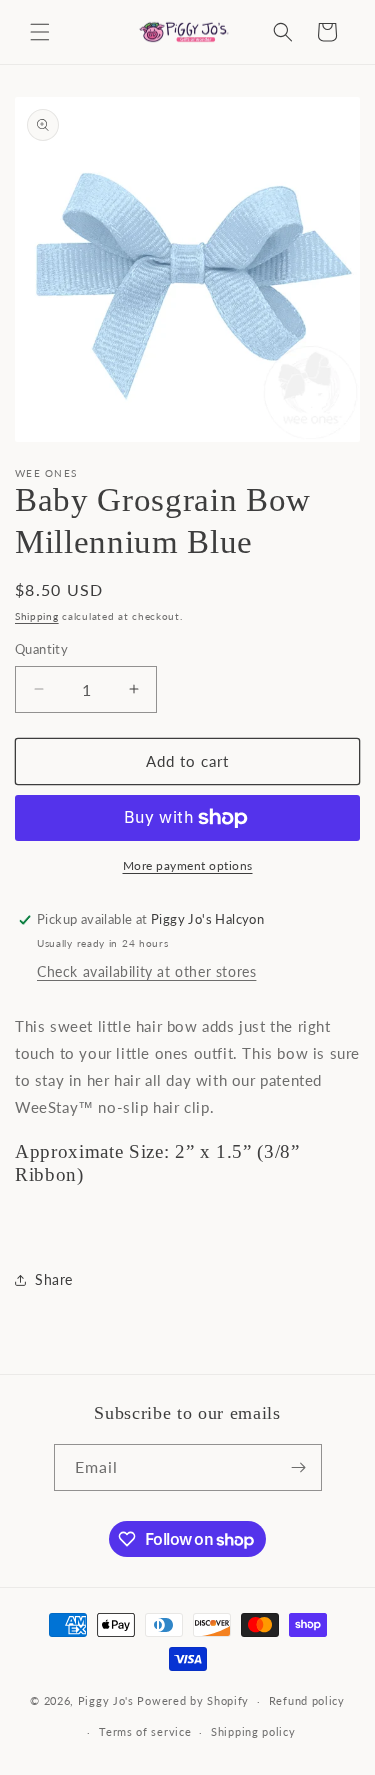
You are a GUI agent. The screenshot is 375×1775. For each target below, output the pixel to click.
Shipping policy (253, 1731)
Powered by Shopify (193, 1700)
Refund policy (307, 1700)
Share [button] (54, 1279)
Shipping (37, 616)
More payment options (188, 865)
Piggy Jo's (106, 1700)
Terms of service (145, 1731)
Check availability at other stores (146, 971)
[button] (40, 32)
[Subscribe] (299, 1467)
